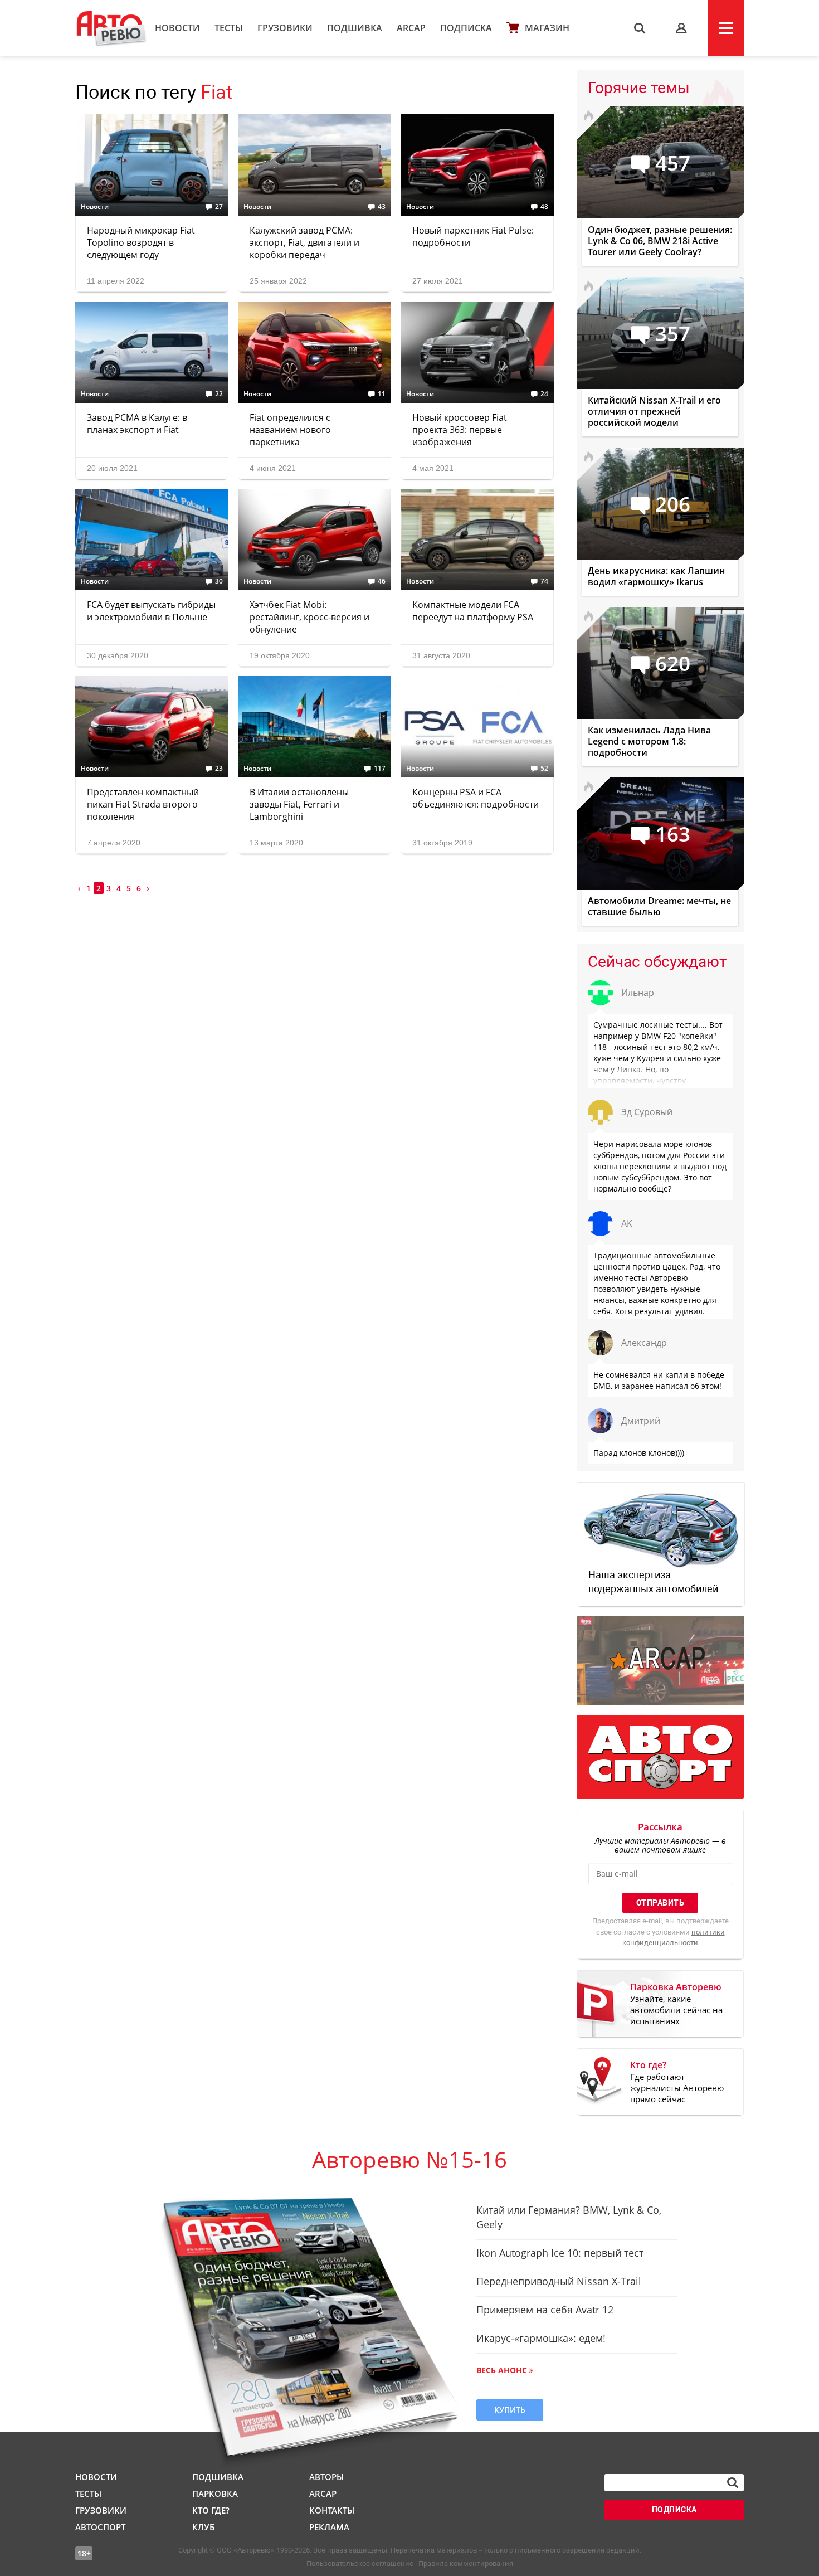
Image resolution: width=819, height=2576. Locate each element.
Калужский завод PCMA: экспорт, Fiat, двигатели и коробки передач (304, 242)
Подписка (466, 28)
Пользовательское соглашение (360, 2563)
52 (544, 769)
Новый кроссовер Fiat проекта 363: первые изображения (460, 430)
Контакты (332, 2510)
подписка (674, 2510)
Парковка (215, 2494)
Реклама (329, 2527)
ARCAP (411, 28)
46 (382, 581)
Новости (177, 28)
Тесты (229, 28)
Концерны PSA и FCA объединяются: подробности (476, 798)
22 (219, 394)
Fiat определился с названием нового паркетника (290, 430)
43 (382, 207)
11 (382, 394)
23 (219, 769)
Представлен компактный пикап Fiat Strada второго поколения (143, 804)
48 (544, 207)
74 (544, 581)
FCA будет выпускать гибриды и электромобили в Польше (151, 611)
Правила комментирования (466, 2563)
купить (510, 2410)
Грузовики (285, 28)
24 (544, 394)
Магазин (547, 28)
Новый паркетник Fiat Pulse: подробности (473, 236)
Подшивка (355, 28)
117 (380, 769)
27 (219, 207)
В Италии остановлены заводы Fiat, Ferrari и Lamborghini (299, 804)
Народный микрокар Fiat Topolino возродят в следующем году (141, 242)
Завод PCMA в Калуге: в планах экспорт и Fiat (137, 424)
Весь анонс (502, 2370)
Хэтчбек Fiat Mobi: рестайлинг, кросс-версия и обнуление (309, 617)
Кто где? (211, 2510)
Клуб (203, 2527)
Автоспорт (100, 2527)
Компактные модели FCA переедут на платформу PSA (473, 611)
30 (219, 581)
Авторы (326, 2477)
